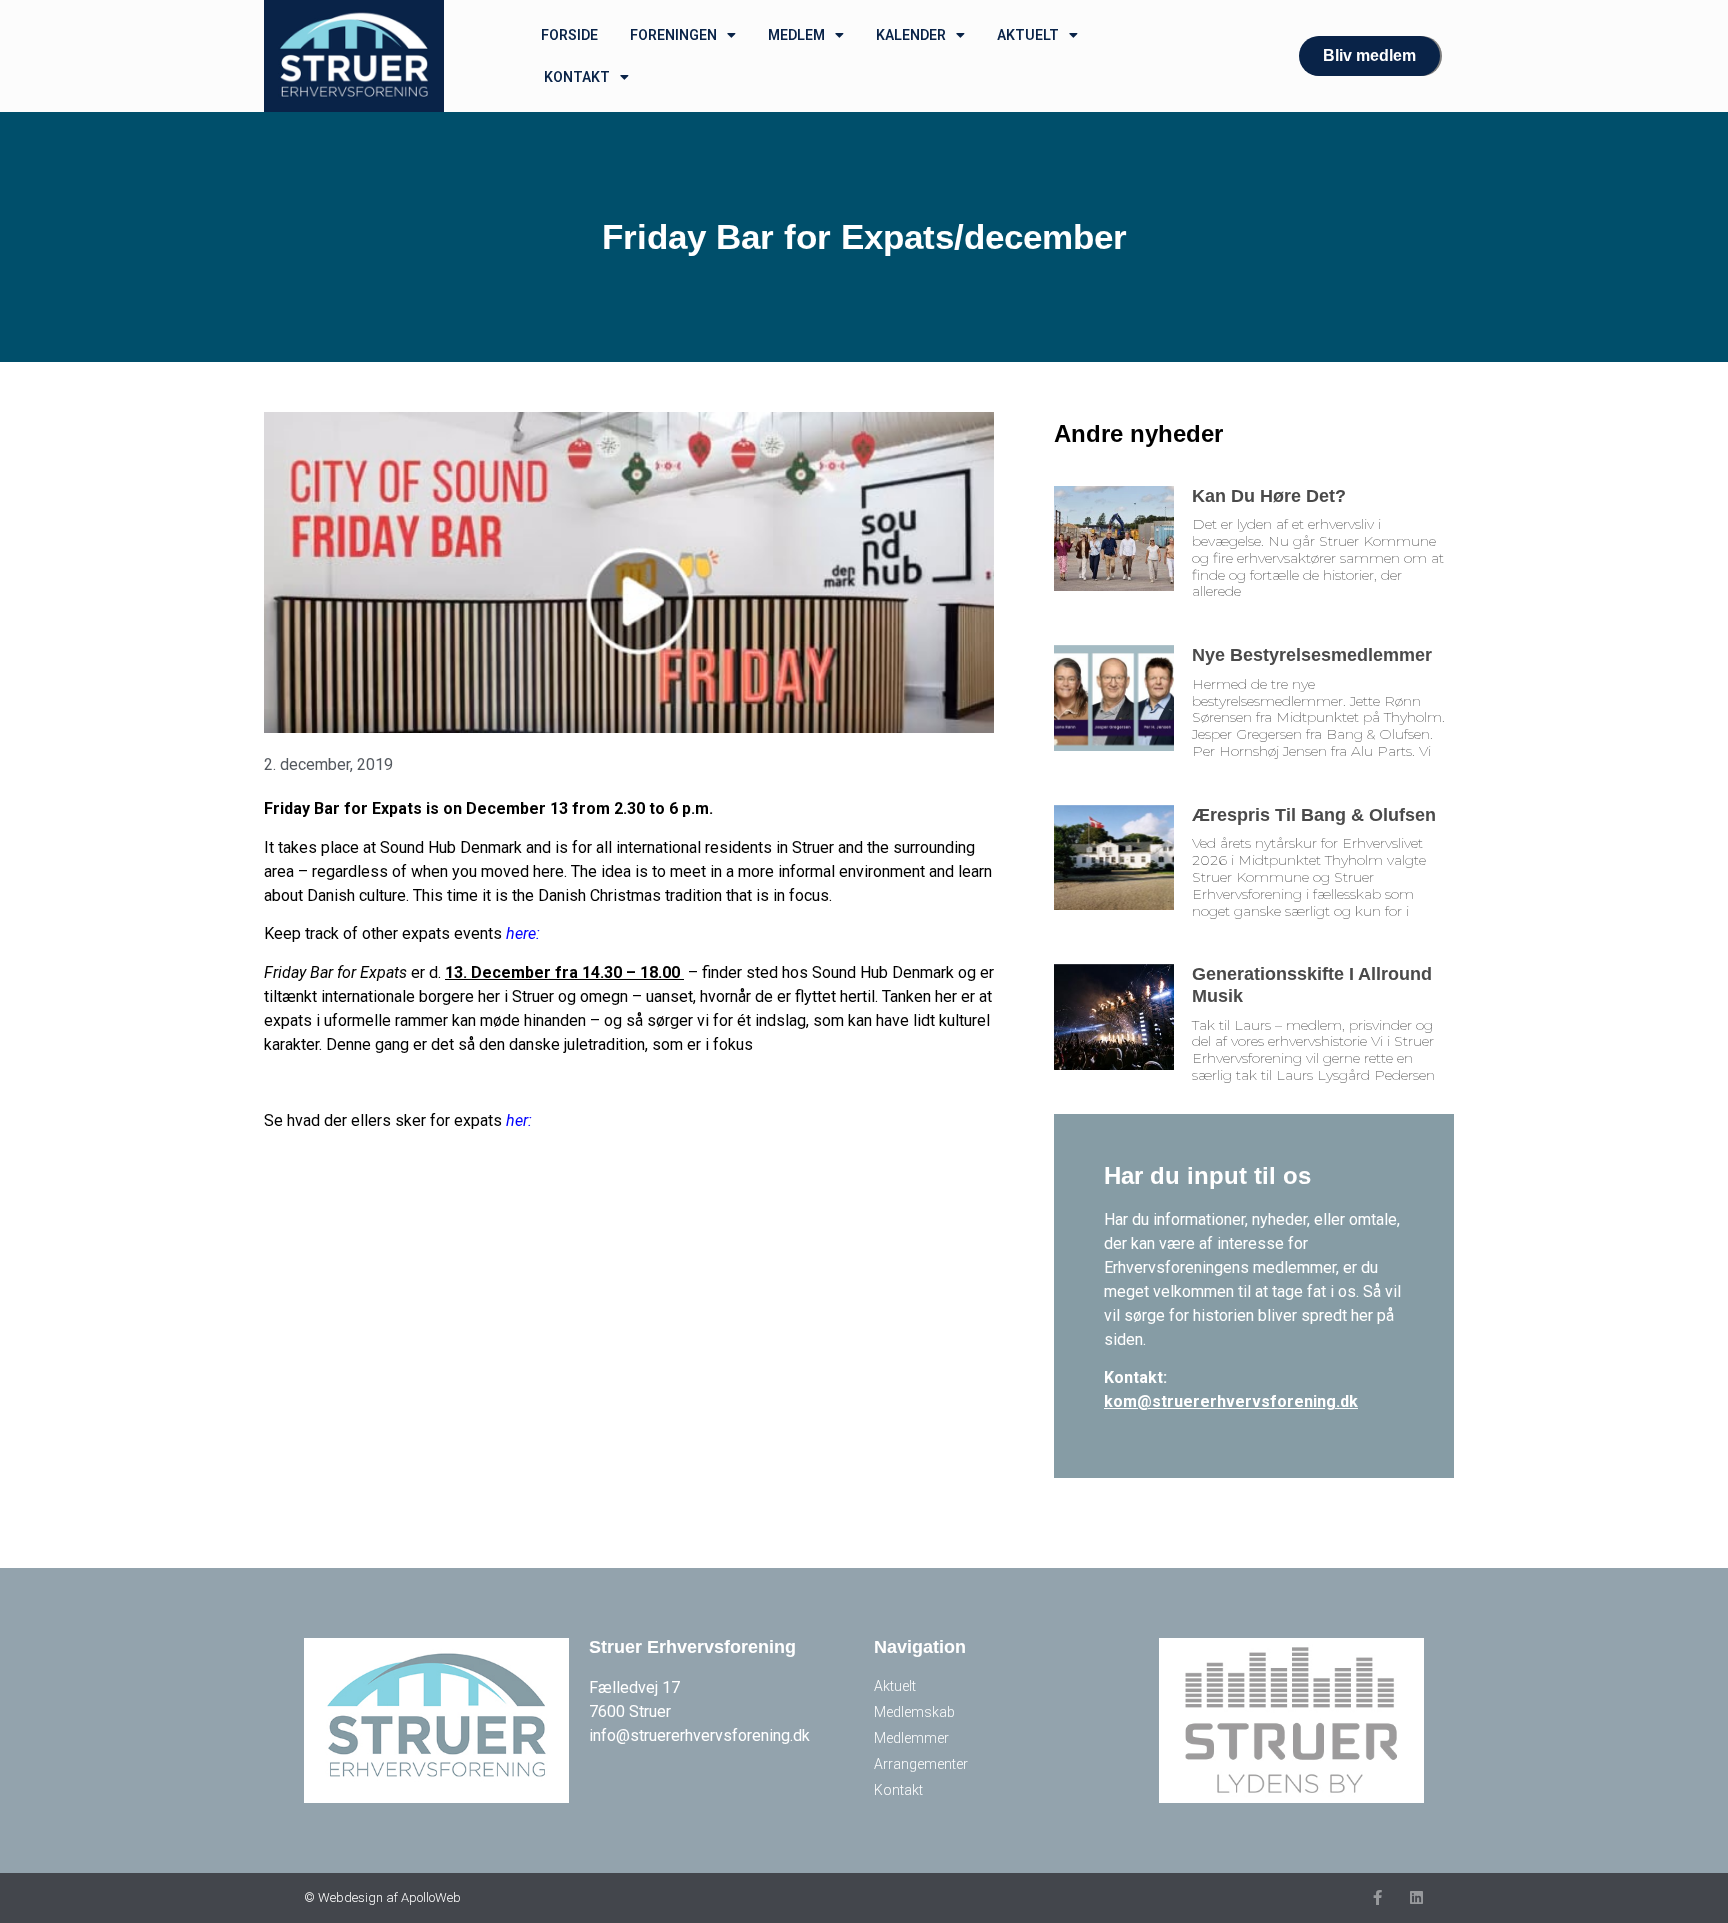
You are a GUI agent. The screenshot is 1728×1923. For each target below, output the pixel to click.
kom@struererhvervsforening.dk (1231, 1401)
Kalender (911, 35)
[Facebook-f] (1377, 1897)
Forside (569, 35)
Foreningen (673, 35)
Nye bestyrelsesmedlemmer (1312, 655)
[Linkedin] (1416, 1897)
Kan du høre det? (1269, 496)
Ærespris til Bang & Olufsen (1314, 815)
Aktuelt (1028, 35)
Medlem (796, 35)
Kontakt (577, 77)
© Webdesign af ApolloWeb (382, 1897)
